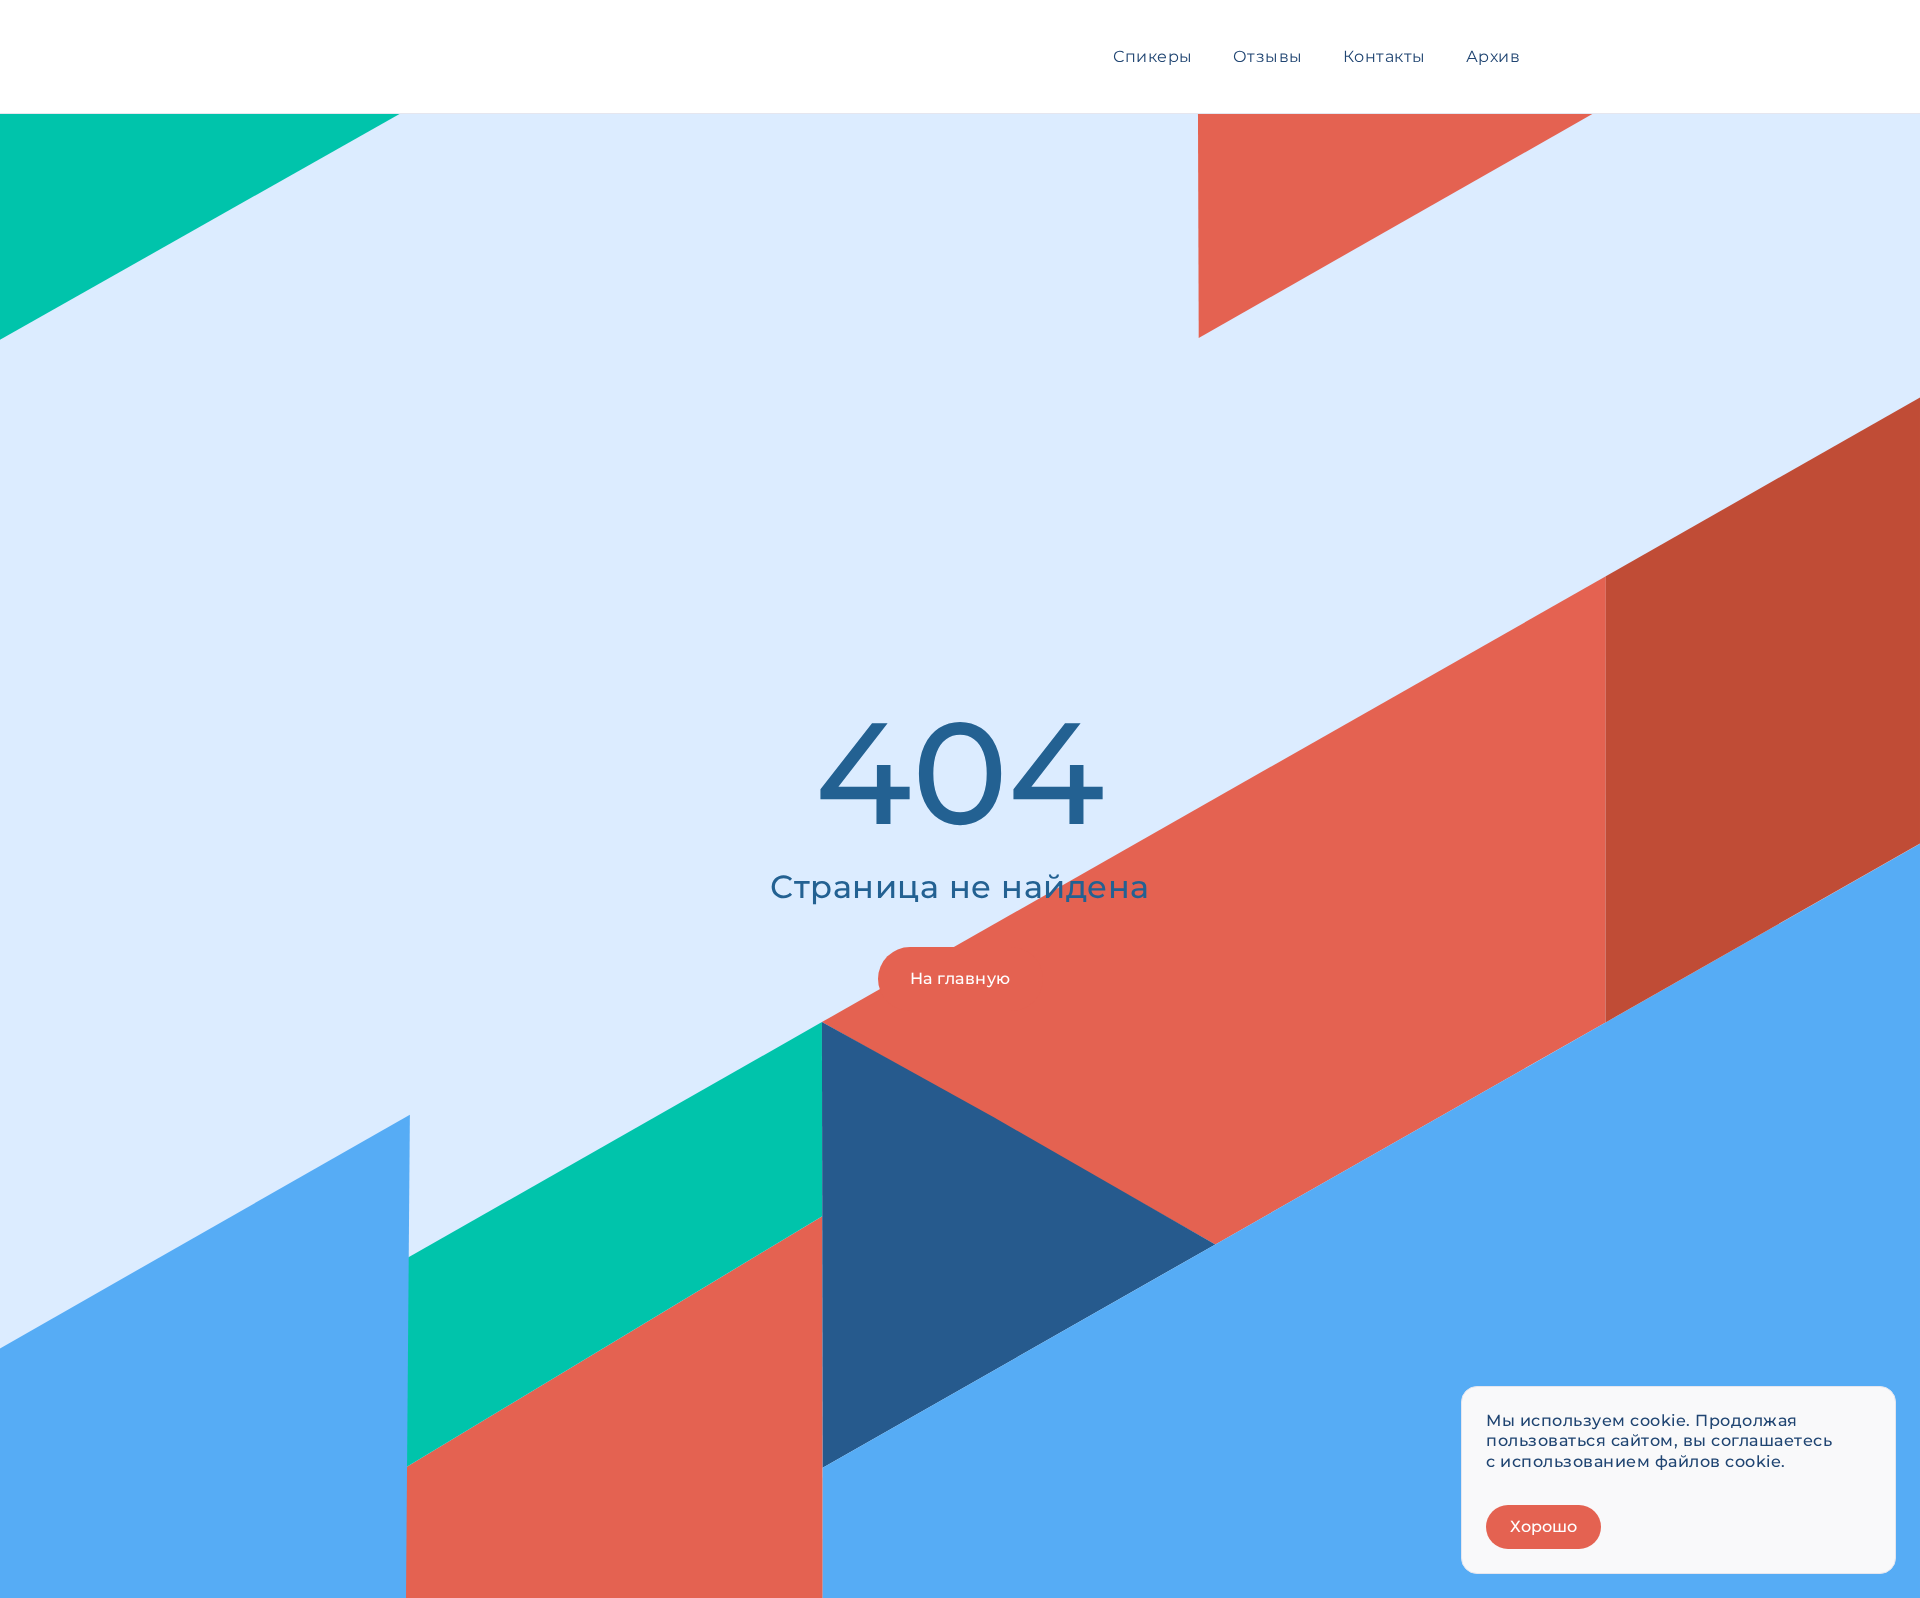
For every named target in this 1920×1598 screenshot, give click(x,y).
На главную (960, 978)
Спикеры (1153, 56)
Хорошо (1543, 1526)
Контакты (1384, 56)
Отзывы (1268, 56)
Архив (1493, 56)
